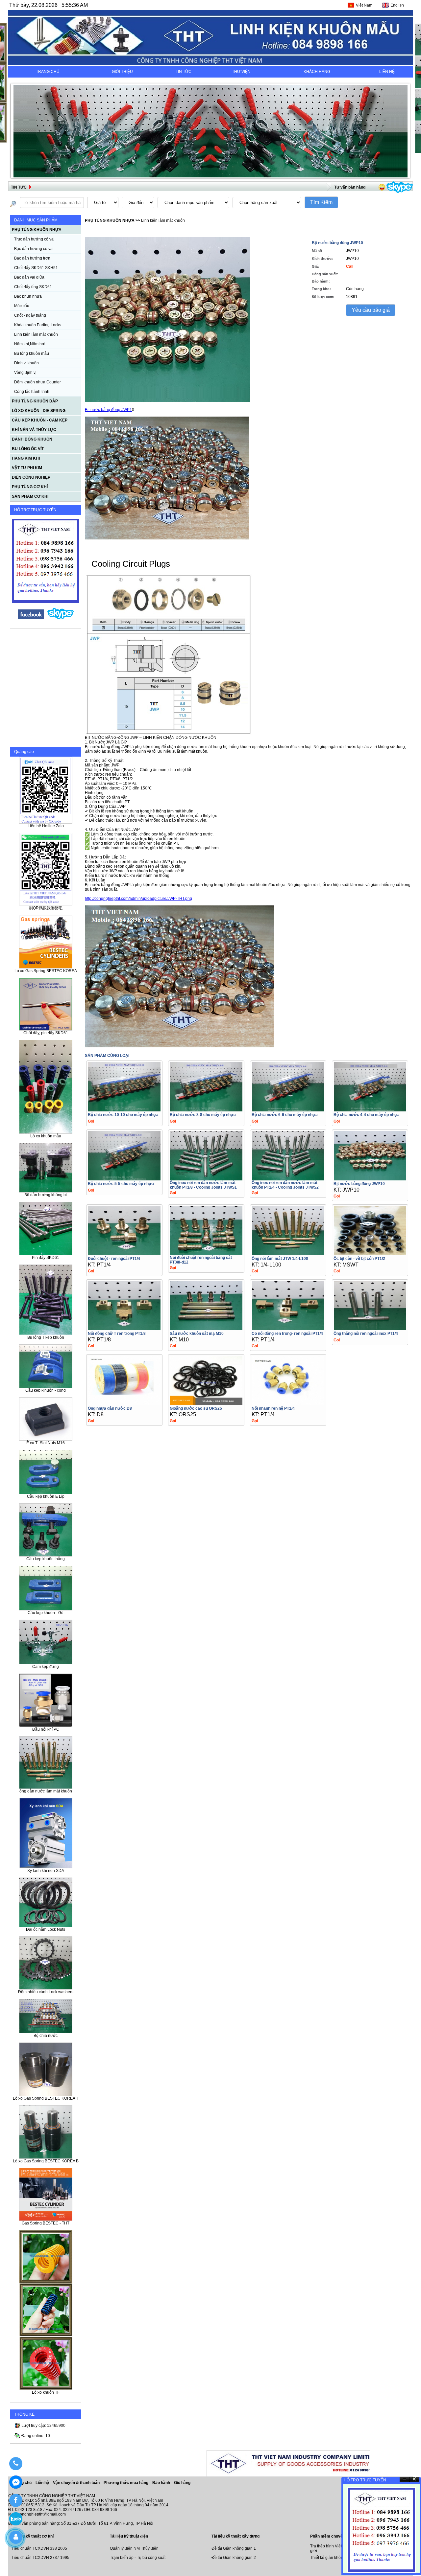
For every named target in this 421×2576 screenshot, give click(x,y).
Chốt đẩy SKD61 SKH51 (36, 268)
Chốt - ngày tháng (30, 315)
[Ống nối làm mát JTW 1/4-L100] (288, 1254)
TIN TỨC (184, 72)
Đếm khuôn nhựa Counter (37, 382)
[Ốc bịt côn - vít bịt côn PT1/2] (370, 1254)
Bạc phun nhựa (28, 296)
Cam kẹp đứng (46, 1667)
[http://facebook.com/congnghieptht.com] (31, 618)
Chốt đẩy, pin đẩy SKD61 (46, 1033)
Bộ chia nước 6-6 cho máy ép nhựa (285, 1115)
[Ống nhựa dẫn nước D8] (124, 1403)
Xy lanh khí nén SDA (46, 1871)
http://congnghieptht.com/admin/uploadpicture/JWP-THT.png (138, 899)
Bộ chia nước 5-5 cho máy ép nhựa (121, 1184)
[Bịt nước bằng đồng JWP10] (370, 1179)
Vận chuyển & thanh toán (77, 2483)
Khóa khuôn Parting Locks (38, 325)
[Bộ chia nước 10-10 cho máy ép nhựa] (124, 1110)
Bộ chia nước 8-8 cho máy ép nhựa (203, 1115)
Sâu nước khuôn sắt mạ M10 (197, 1334)
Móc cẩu (22, 306)
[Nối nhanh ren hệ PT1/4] (288, 1403)
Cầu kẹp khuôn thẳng (46, 1559)
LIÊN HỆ (387, 72)
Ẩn (405, 2479)
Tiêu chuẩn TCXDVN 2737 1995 (40, 2558)
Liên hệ (43, 2483)
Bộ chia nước (46, 2036)
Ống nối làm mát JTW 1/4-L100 (280, 1259)
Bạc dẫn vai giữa (29, 277)
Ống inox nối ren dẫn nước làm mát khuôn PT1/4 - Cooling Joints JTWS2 (285, 1185)
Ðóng (414, 2479)
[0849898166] (16, 2464)
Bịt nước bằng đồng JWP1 (108, 410)
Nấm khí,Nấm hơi (30, 344)
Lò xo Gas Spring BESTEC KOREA (46, 971)
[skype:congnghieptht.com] (61, 618)
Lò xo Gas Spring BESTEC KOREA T (46, 2098)
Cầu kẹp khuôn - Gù (46, 1613)
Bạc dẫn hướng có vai (34, 249)
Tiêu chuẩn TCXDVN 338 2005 (39, 2548)
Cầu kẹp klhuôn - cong (46, 1390)
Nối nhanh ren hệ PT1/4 (273, 1408)
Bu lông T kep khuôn (46, 1337)
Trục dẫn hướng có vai (34, 239)
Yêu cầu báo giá (371, 310)
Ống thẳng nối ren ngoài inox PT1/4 (366, 1334)
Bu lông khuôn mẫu (32, 353)
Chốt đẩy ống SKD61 (33, 287)
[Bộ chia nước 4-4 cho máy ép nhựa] (370, 1110)
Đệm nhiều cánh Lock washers (46, 1992)
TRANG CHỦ (48, 72)
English (397, 5)
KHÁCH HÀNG (317, 72)
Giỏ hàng (182, 2483)
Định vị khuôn (26, 363)
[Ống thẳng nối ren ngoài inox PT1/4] (370, 1328)
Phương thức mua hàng (126, 2483)
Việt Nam (364, 5)
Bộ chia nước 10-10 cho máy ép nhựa (123, 1115)
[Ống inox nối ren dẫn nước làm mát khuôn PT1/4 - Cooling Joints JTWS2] (288, 1179)
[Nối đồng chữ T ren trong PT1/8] (124, 1328)
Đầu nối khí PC (46, 1729)
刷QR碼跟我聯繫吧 (46, 908)
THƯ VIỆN (241, 72)
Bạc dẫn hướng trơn (32, 258)
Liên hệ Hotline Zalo (46, 826)
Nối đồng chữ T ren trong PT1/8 (117, 1334)
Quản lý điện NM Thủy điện (134, 2548)
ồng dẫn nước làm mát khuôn (46, 1791)
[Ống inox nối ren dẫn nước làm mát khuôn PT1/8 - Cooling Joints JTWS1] (206, 1179)
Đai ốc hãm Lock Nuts (46, 1929)
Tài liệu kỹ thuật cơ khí (33, 2536)
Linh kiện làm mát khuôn (36, 334)
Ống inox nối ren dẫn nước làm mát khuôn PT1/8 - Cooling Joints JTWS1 (203, 1185)
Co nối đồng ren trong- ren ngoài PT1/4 (287, 1334)
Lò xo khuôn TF (46, 2392)
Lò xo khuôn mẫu (46, 1136)
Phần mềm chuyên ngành (334, 2536)
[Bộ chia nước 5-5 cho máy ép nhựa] (124, 1179)
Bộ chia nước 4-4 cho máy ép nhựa (367, 1115)
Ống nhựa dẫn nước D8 (110, 1408)
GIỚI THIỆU (122, 72)
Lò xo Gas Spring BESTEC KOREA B (46, 2161)
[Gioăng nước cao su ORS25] (206, 1403)
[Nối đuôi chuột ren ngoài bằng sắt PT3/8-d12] (206, 1254)
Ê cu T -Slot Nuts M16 (46, 1443)
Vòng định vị (25, 373)
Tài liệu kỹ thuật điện (129, 2536)
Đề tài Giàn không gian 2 (234, 2558)
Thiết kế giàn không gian (332, 2558)
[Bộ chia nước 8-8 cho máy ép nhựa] (206, 1110)
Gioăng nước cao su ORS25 (196, 1408)
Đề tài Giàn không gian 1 (234, 2548)
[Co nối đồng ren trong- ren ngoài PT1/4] (288, 1328)
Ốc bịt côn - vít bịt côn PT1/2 (359, 1259)
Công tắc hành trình (32, 392)
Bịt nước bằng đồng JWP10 (359, 1184)
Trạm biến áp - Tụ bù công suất (138, 2558)
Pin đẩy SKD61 (46, 1258)
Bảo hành (162, 2483)
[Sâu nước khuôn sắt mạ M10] (206, 1328)
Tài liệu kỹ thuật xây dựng (235, 2536)
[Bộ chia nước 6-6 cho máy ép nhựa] (288, 1110)
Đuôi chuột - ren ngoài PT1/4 (114, 1259)
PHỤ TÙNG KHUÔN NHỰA (110, 220)
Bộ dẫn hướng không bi (46, 1195)
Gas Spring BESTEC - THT (46, 2223)
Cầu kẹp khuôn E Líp (46, 1496)
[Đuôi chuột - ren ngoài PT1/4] (124, 1254)
